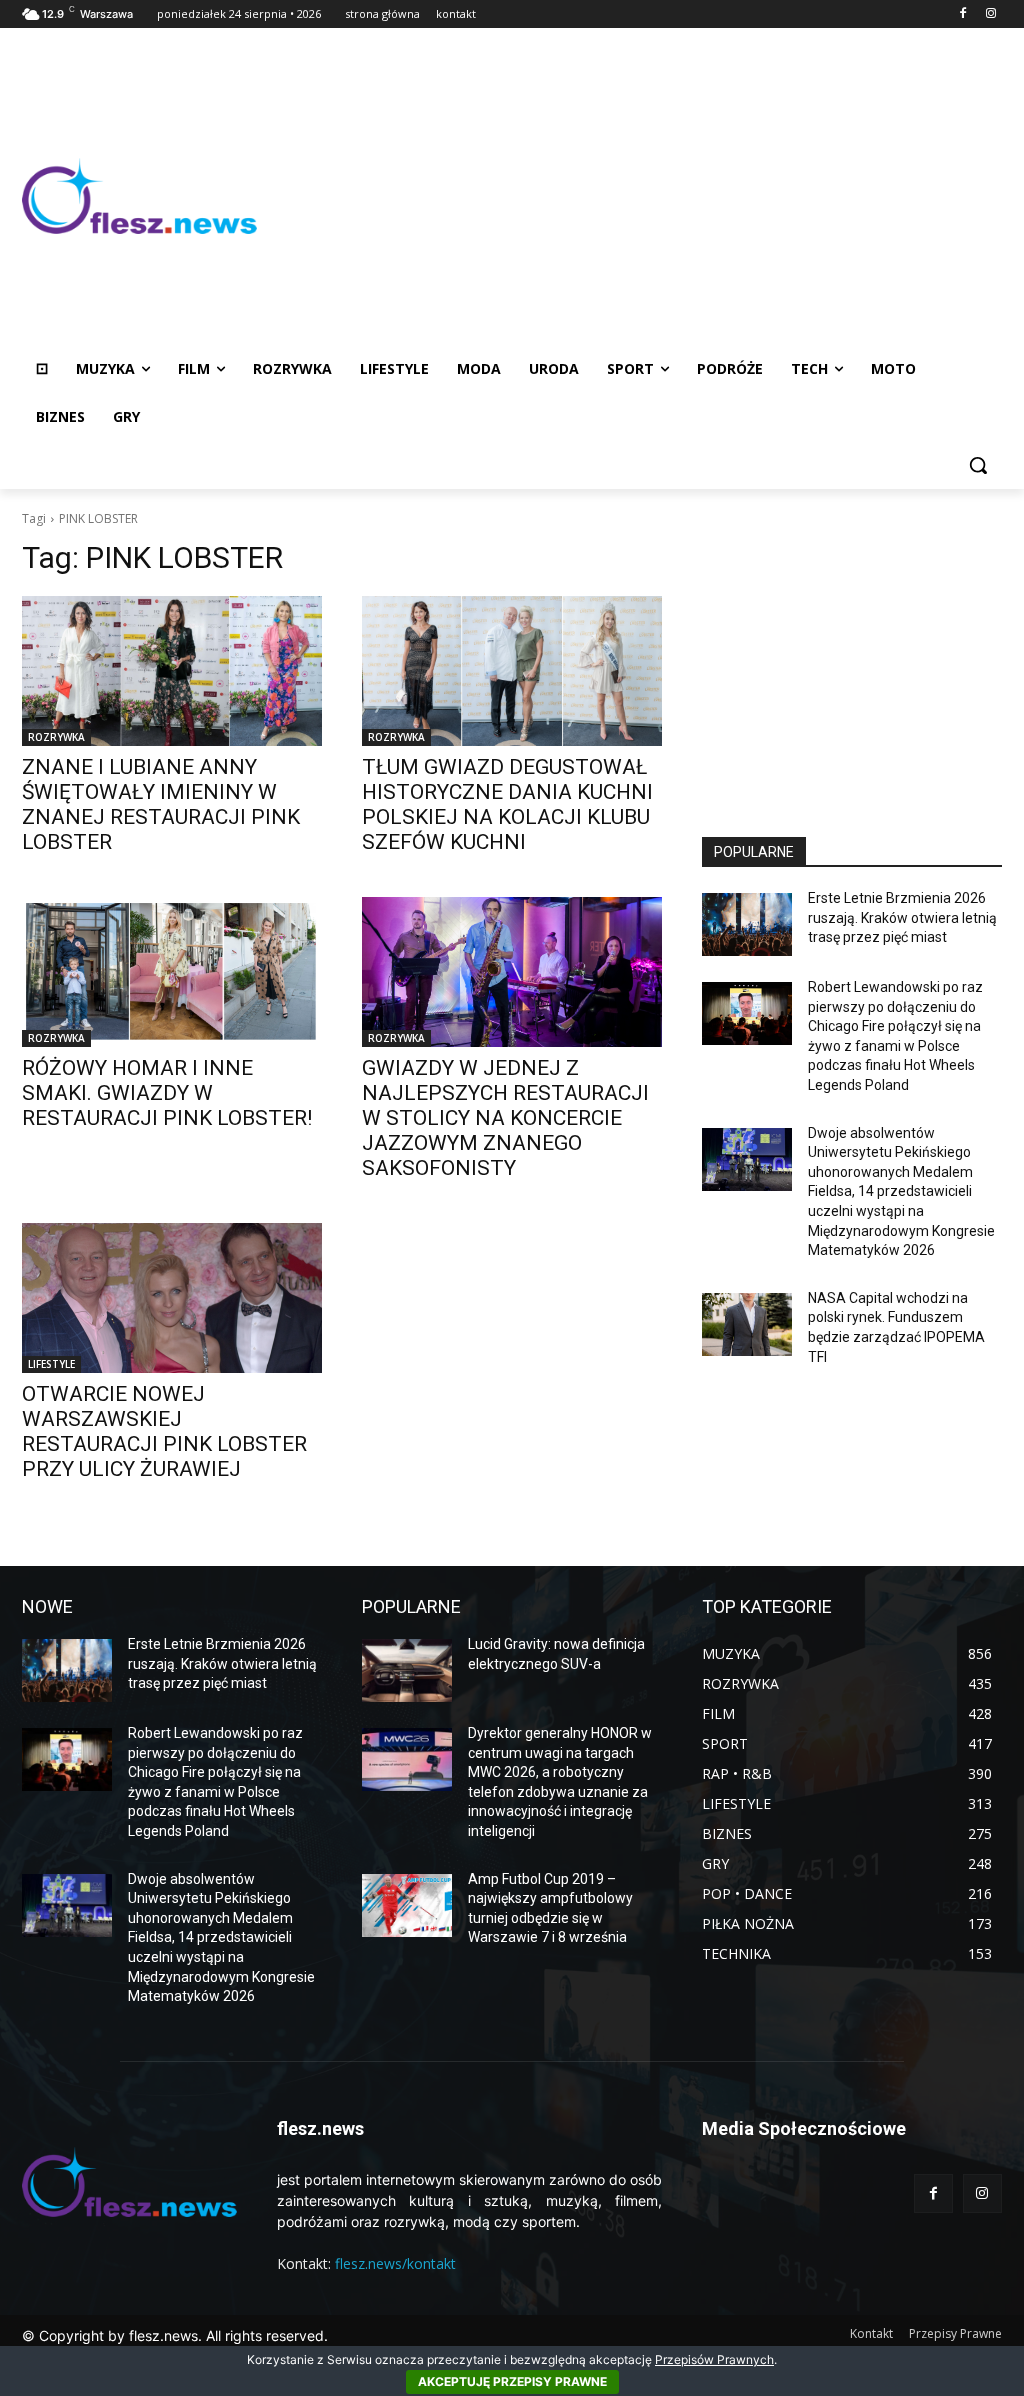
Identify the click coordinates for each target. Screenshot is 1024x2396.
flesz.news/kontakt (395, 2263)
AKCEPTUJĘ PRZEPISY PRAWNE (512, 2381)
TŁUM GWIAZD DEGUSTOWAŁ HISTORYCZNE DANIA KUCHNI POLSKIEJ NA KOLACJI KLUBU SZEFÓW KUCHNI (507, 804)
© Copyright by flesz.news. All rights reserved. (175, 2335)
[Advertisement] (629, 196)
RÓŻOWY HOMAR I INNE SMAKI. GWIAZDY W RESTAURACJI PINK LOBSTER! (167, 1093)
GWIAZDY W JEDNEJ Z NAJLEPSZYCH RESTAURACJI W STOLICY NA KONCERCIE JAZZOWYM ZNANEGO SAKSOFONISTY (505, 1118)
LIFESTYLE (51, 1364)
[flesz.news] (139, 196)
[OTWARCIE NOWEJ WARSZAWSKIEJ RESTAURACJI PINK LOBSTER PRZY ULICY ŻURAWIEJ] (172, 1298)
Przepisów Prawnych (714, 2359)
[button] (978, 465)
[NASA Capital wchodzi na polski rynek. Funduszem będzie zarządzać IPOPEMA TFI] (747, 1324)
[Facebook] (962, 14)
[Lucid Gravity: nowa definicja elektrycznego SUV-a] (407, 1670)
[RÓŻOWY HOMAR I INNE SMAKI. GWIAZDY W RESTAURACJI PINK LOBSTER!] (172, 972)
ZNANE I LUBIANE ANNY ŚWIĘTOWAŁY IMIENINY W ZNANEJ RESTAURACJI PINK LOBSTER (161, 804)
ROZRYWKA (56, 737)
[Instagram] (990, 14)
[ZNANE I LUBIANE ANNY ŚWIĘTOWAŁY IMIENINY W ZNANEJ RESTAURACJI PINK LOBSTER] (172, 671)
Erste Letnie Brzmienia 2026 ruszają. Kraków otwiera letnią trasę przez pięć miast (902, 917)
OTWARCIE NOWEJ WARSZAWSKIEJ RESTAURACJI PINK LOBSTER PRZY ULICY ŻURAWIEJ (164, 1431)
